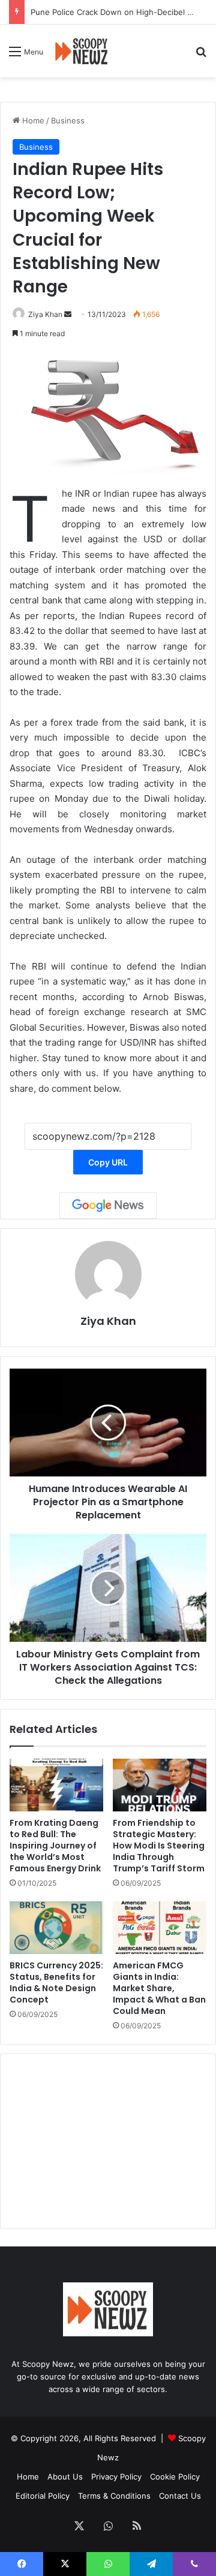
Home (32, 120)
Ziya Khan (45, 314)
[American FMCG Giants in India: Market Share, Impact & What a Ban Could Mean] (160, 1928)
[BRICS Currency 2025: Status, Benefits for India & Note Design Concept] (56, 1928)
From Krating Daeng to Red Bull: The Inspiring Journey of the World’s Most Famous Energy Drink (55, 1846)
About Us (65, 2477)
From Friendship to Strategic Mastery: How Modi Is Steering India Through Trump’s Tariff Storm (159, 1846)
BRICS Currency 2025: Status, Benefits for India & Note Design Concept (56, 1982)
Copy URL (108, 1162)
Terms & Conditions (114, 2496)
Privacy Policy (116, 2477)
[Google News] (108, 1206)
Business (68, 120)
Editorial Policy (43, 2496)
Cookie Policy (175, 2477)
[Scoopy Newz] (82, 51)
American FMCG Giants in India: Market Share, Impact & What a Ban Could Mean (159, 1988)
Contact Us (180, 2496)
